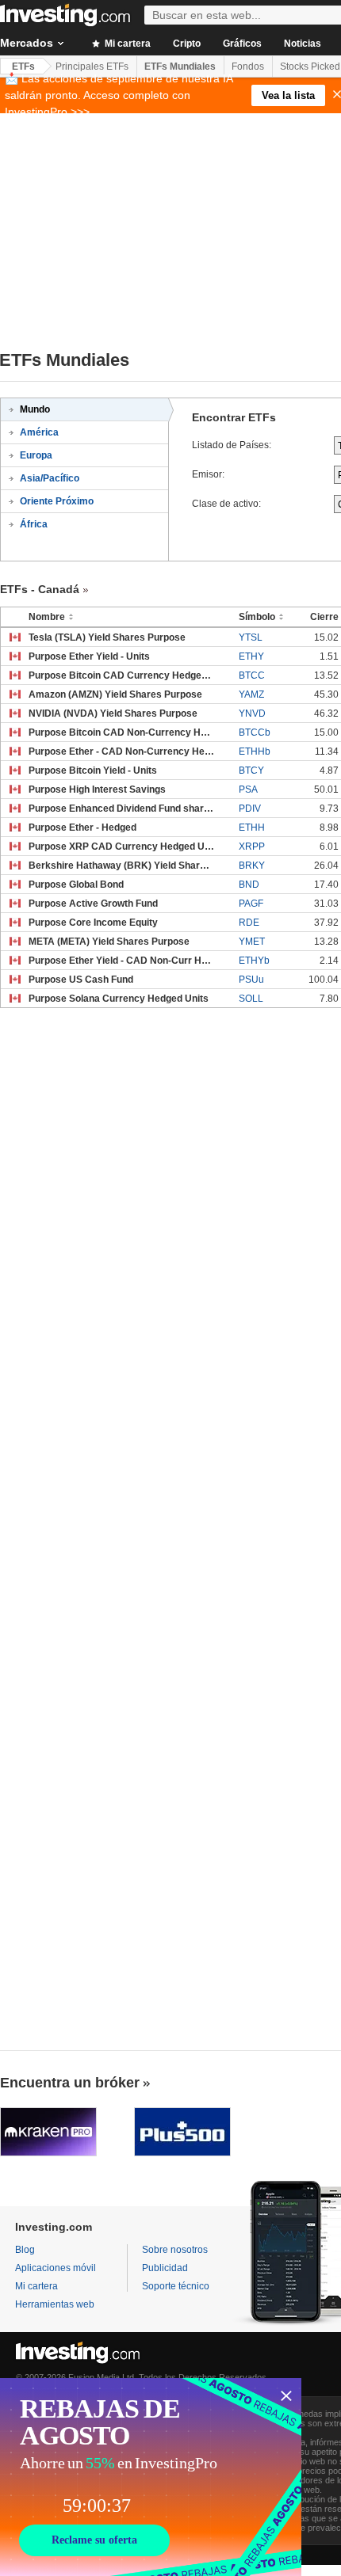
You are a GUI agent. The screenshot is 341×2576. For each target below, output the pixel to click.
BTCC (252, 675)
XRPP (252, 847)
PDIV (250, 809)
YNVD (252, 713)
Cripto (187, 44)
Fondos (248, 67)
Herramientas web (55, 2304)
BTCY (251, 771)
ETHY (251, 656)
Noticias (303, 44)
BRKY (252, 866)
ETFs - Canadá (40, 589)
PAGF (251, 904)
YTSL (251, 637)
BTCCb (255, 732)
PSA (248, 790)
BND (249, 885)
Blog (25, 2250)
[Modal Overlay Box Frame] (151, 2477)
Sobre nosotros (175, 2250)
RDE (249, 923)
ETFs (23, 67)
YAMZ (251, 694)
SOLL (251, 999)
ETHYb (254, 961)
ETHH (252, 828)
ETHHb (255, 751)
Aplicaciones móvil (56, 2268)
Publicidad (165, 2268)
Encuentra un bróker (70, 2083)
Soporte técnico (176, 2286)
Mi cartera (126, 44)
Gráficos (242, 44)
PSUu (251, 980)
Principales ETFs (92, 67)
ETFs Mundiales (180, 67)
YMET (252, 942)
